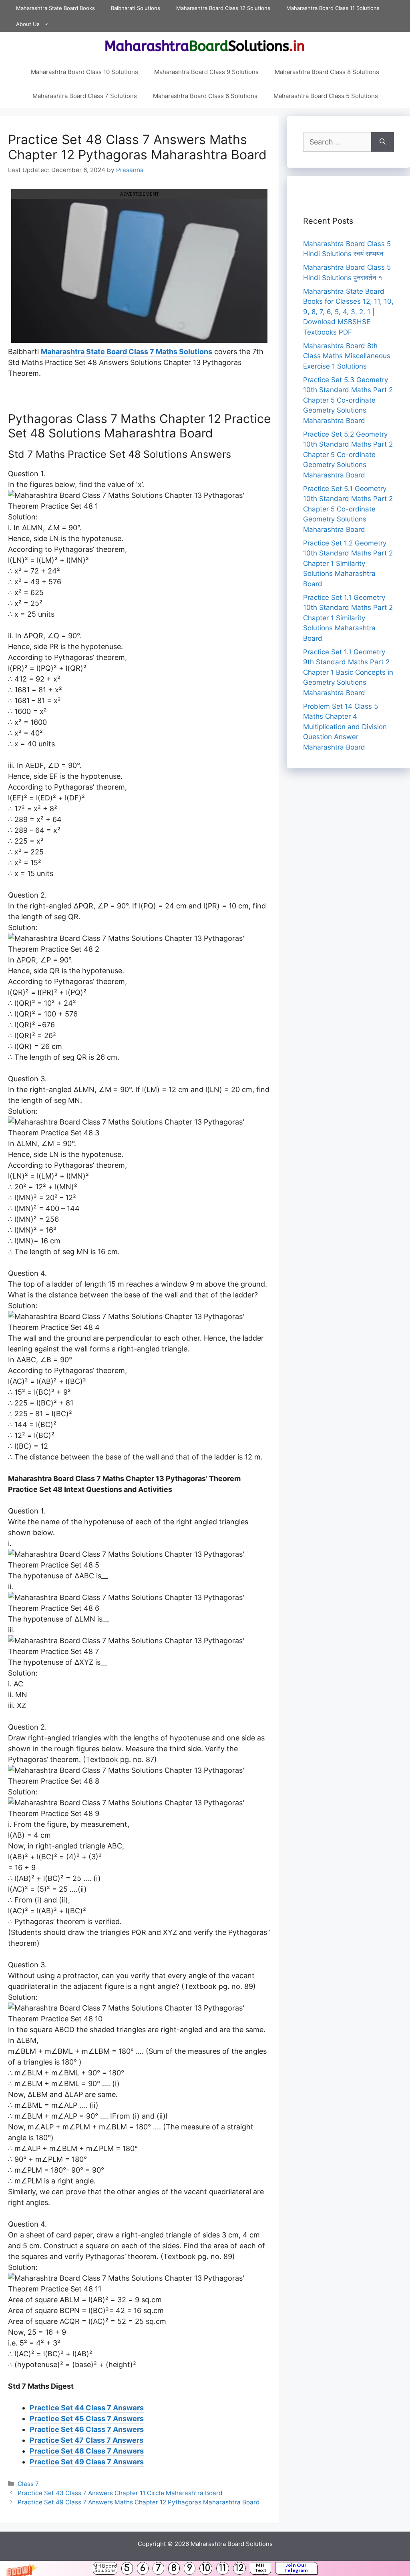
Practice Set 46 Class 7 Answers (87, 2429)
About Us (28, 24)
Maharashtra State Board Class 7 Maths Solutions (127, 352)
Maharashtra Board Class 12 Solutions (223, 8)
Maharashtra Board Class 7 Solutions (85, 96)
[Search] (383, 142)
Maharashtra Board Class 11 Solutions (333, 8)
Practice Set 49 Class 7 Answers (87, 2462)
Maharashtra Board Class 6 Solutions (205, 96)
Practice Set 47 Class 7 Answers (86, 2440)
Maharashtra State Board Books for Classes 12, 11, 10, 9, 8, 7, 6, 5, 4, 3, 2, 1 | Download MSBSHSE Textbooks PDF (348, 312)
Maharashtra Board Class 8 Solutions (327, 72)
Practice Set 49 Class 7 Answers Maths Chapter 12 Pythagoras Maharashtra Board (139, 2502)
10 (206, 2568)
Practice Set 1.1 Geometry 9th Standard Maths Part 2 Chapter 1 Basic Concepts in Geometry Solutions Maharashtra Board (348, 672)
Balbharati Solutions (136, 8)
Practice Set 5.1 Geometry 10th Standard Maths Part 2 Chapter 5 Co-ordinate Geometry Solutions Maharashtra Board (348, 509)
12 (239, 2568)
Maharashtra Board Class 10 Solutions (84, 72)
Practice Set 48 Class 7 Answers (87, 2451)
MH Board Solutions (105, 2568)
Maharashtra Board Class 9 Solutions (206, 72)
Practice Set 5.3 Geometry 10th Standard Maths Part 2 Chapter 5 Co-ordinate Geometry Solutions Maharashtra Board (348, 400)
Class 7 (28, 2484)
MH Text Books (260, 2568)
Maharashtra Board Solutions (232, 2544)
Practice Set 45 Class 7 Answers (87, 2419)
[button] (205, 2568)
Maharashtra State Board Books (55, 8)
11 (223, 2568)
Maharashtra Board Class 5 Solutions (326, 96)
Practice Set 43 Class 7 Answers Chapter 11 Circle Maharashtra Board (120, 2493)
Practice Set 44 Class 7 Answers (87, 2408)
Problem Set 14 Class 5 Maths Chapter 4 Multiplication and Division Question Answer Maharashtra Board (345, 727)
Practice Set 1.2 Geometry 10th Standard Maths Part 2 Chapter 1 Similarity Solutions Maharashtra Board (348, 563)
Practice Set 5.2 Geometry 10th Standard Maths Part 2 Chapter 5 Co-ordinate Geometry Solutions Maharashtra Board (348, 455)
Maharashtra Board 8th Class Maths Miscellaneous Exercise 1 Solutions (347, 356)
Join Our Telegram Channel (296, 2568)
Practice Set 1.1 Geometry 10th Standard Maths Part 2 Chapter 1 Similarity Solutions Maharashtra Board (348, 618)
